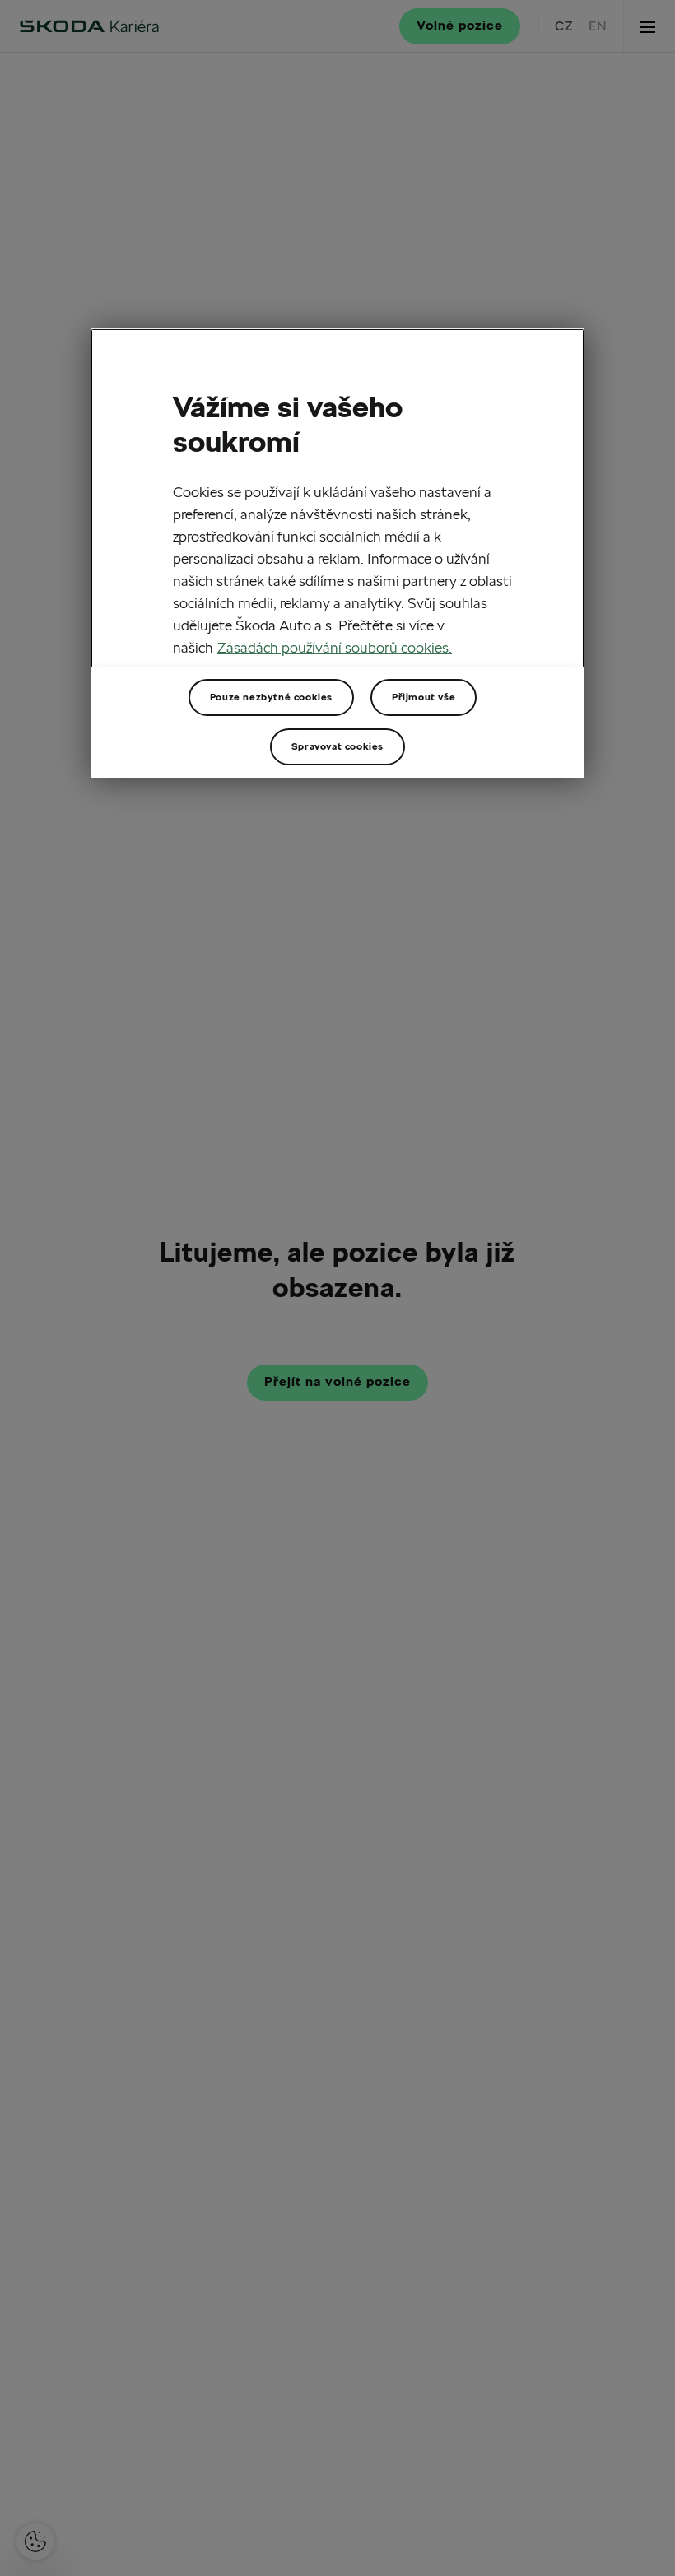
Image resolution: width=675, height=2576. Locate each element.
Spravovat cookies (337, 746)
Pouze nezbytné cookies (271, 697)
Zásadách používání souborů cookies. (335, 647)
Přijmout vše (424, 697)
